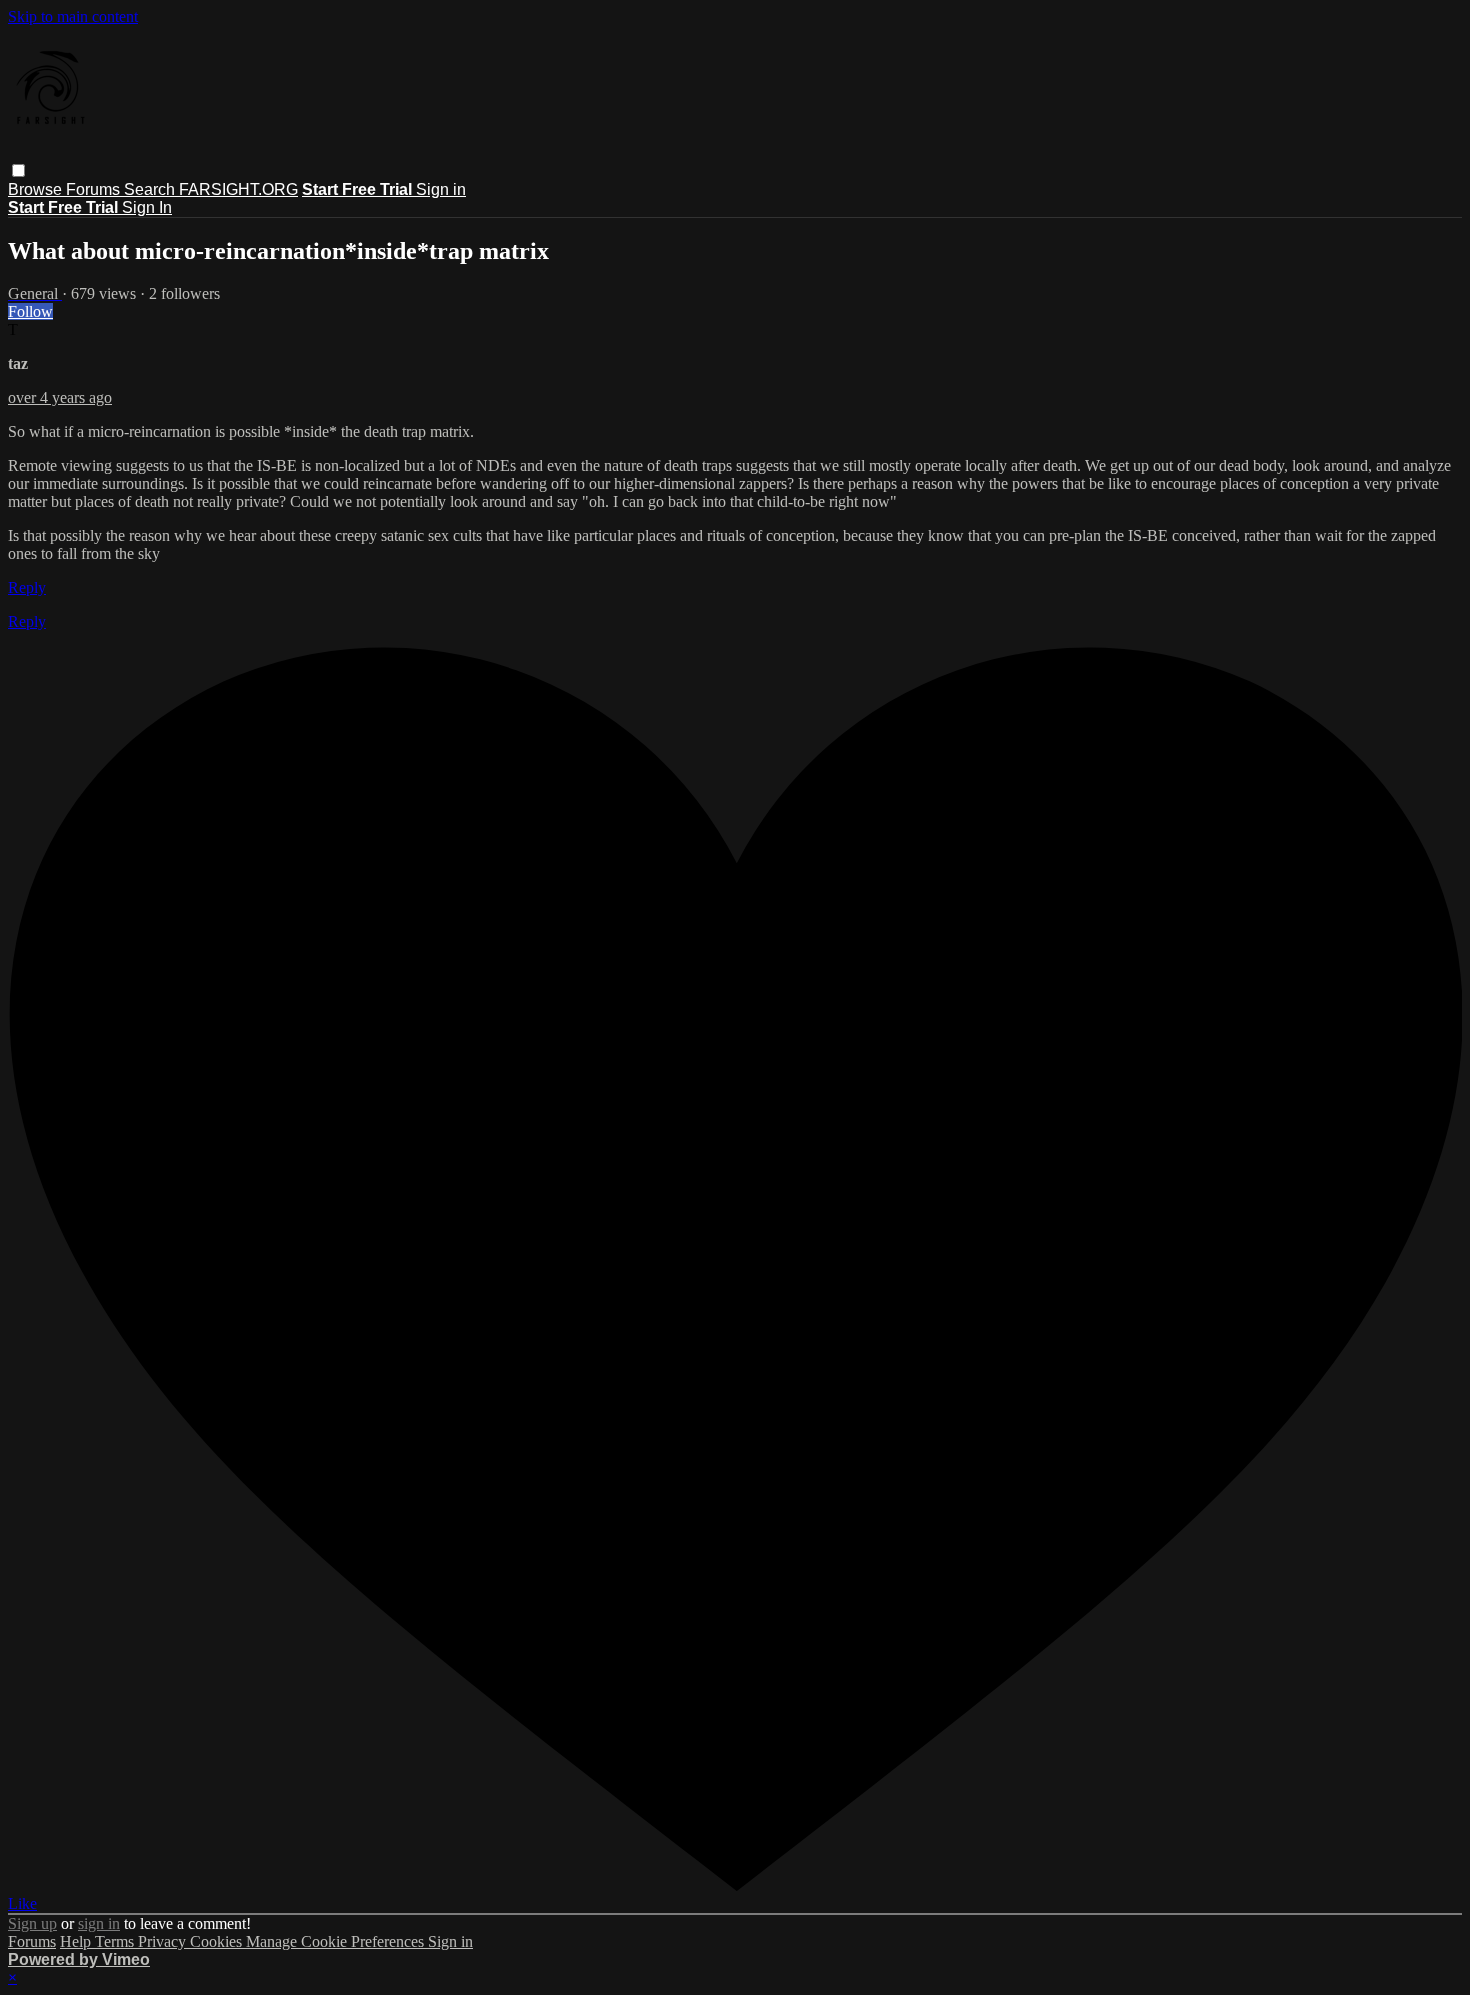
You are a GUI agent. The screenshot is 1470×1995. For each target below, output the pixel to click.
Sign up (32, 1923)
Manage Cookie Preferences (337, 1941)
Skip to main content (73, 16)
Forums (95, 189)
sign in (99, 1923)
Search (151, 189)
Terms (116, 1941)
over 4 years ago (60, 397)
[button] (18, 170)
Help (77, 1941)
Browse (37, 189)
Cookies (218, 1941)
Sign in (441, 189)
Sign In (147, 207)
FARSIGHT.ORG (238, 189)
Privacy (164, 1941)
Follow (30, 311)
